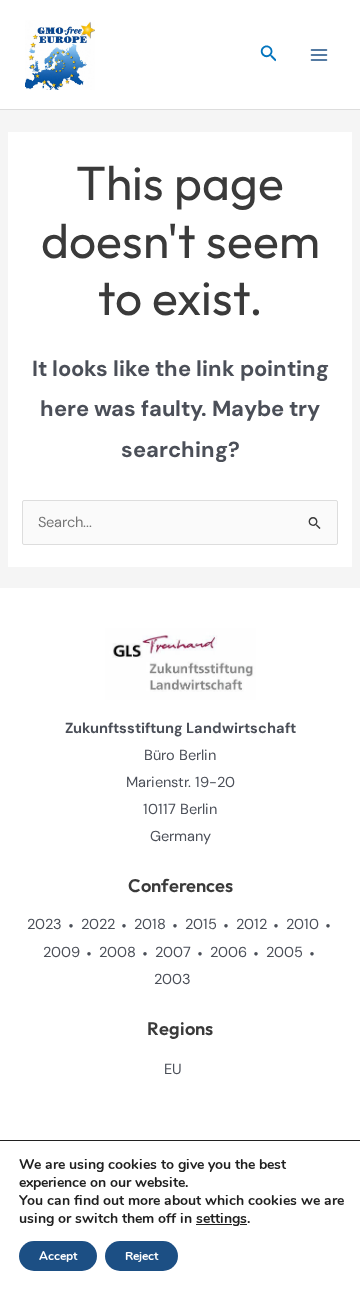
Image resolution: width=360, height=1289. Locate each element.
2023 (44, 924)
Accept (58, 1256)
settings (221, 1219)
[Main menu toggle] (319, 55)
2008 (117, 952)
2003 (172, 979)
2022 (98, 924)
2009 (61, 952)
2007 (173, 952)
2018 (150, 924)
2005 (284, 952)
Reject (141, 1256)
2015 (201, 924)
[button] (269, 54)
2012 (251, 924)
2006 (228, 952)
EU (173, 1069)
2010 (302, 924)
